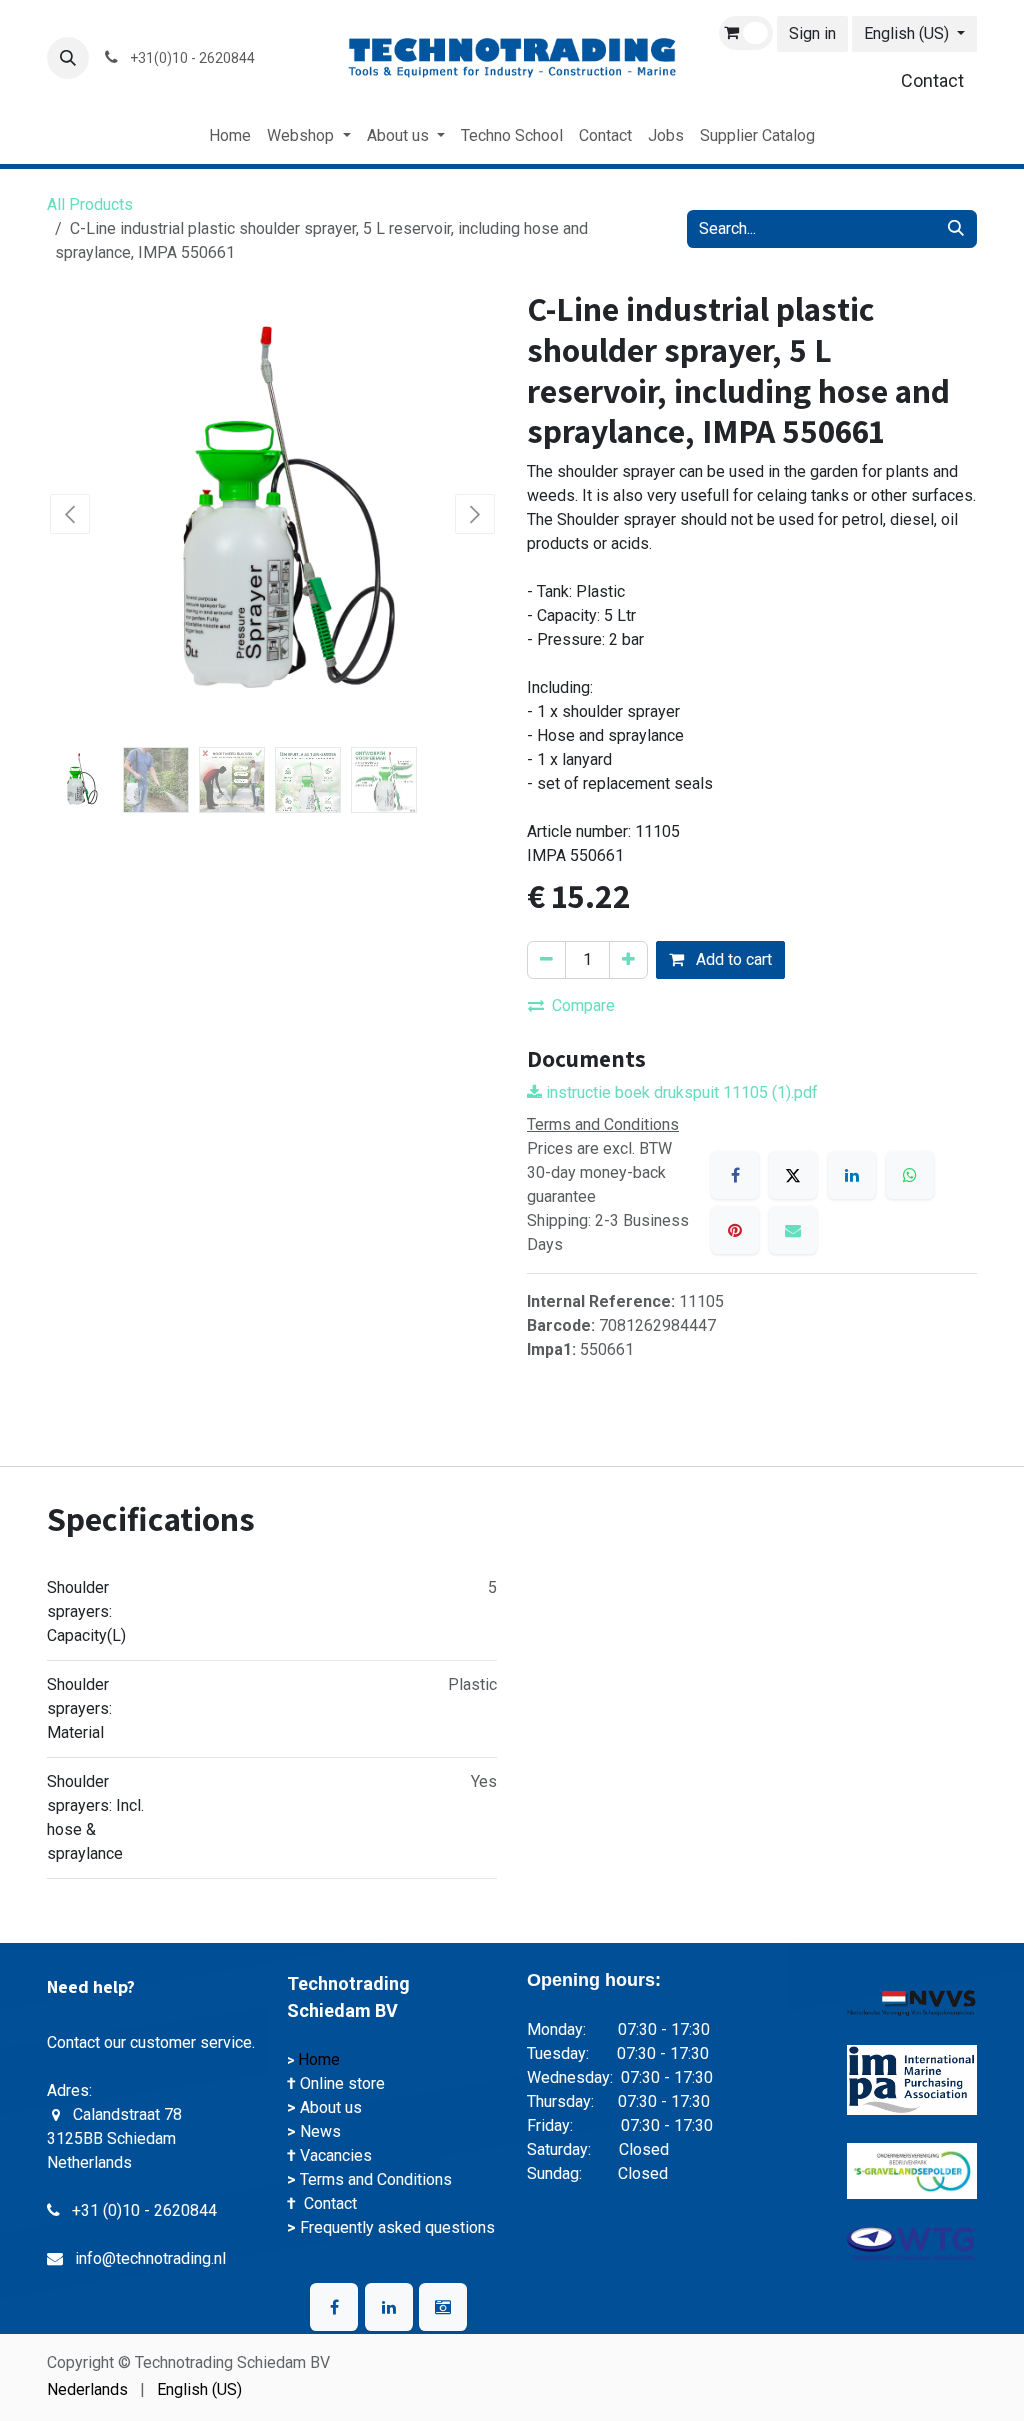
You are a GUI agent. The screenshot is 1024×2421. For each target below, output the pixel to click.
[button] (68, 58)
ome (326, 2059)
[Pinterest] (735, 1230)
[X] (793, 1175)
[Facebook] (735, 1175)
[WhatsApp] (910, 1175)
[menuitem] (230, 136)
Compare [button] (583, 1005)
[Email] (793, 1230)
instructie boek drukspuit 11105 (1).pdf (680, 1092)
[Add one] (628, 960)
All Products (90, 204)
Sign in (812, 33)
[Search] (956, 229)
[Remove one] (546, 960)
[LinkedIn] (852, 1175)
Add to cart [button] (732, 959)
